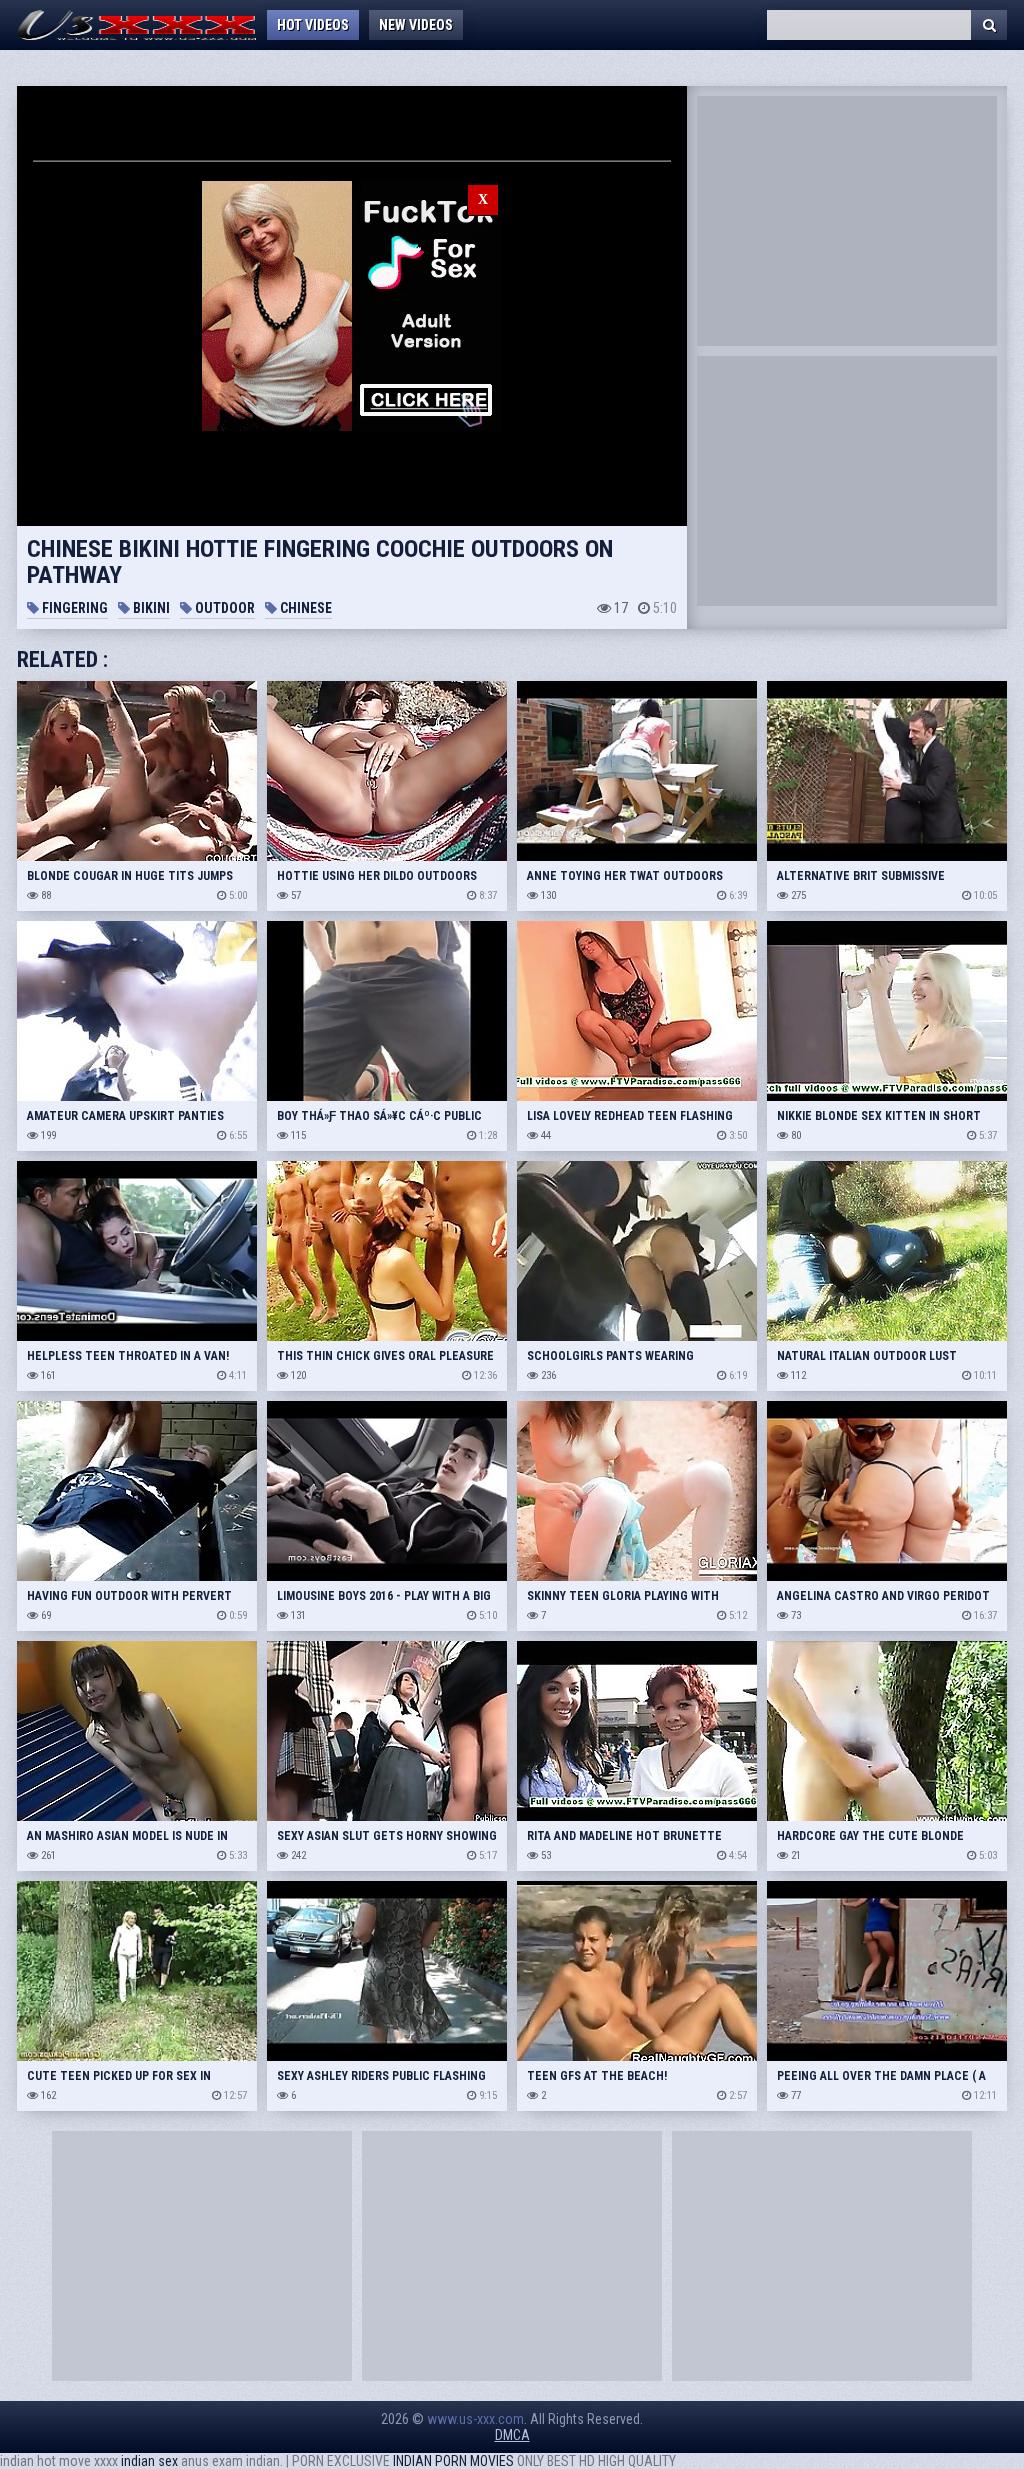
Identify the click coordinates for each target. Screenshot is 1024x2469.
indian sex (149, 2461)
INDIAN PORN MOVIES (453, 2461)
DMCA (512, 2435)
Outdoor (223, 608)
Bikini (150, 608)
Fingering (73, 608)
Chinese (304, 608)
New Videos (416, 25)
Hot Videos (313, 25)
